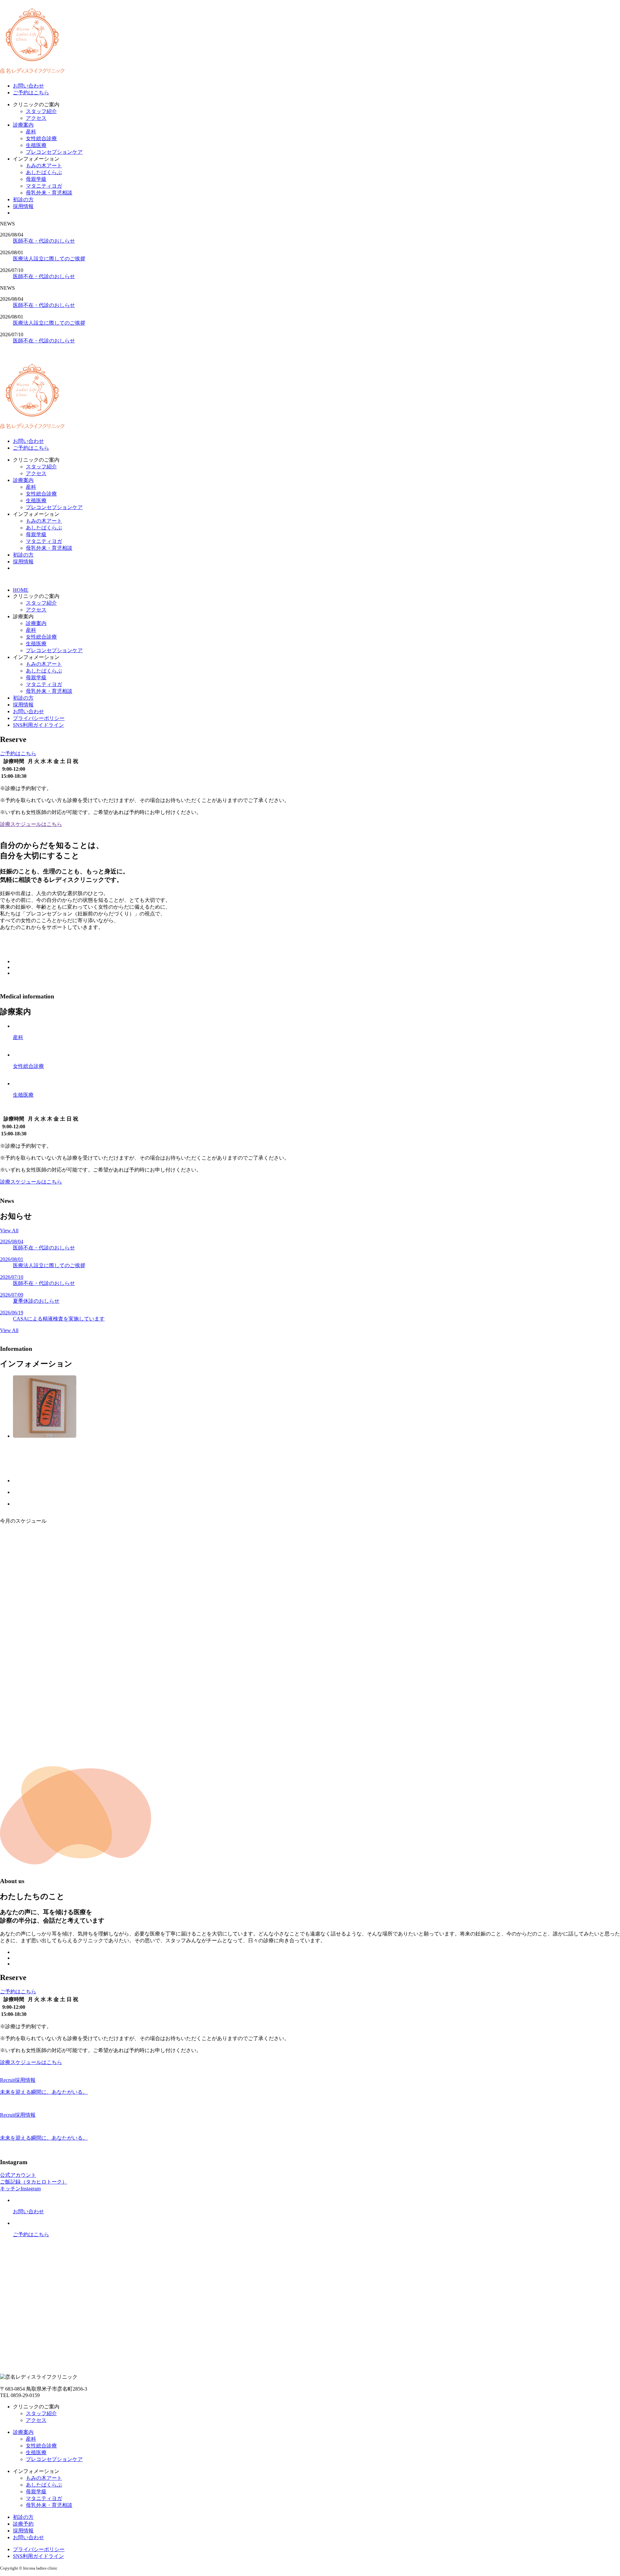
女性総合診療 (41, 138)
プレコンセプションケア (54, 152)
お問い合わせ (28, 86)
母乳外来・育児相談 (49, 193)
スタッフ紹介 (41, 111)
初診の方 (23, 199)
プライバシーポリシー (39, 718)
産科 (31, 132)
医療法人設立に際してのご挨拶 (49, 259)
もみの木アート (44, 166)
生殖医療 (36, 145)
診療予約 (23, 2524)
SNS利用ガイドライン (38, 725)
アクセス (36, 118)
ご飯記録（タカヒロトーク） (34, 2182)
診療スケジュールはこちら (31, 824)
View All (9, 1231)
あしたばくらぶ (44, 172)
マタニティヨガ (44, 186)
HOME (21, 590)
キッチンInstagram (20, 2189)
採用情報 (23, 206)
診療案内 (23, 125)
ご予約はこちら (31, 93)
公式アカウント (18, 2175)
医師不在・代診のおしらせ (44, 241)
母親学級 (36, 179)
